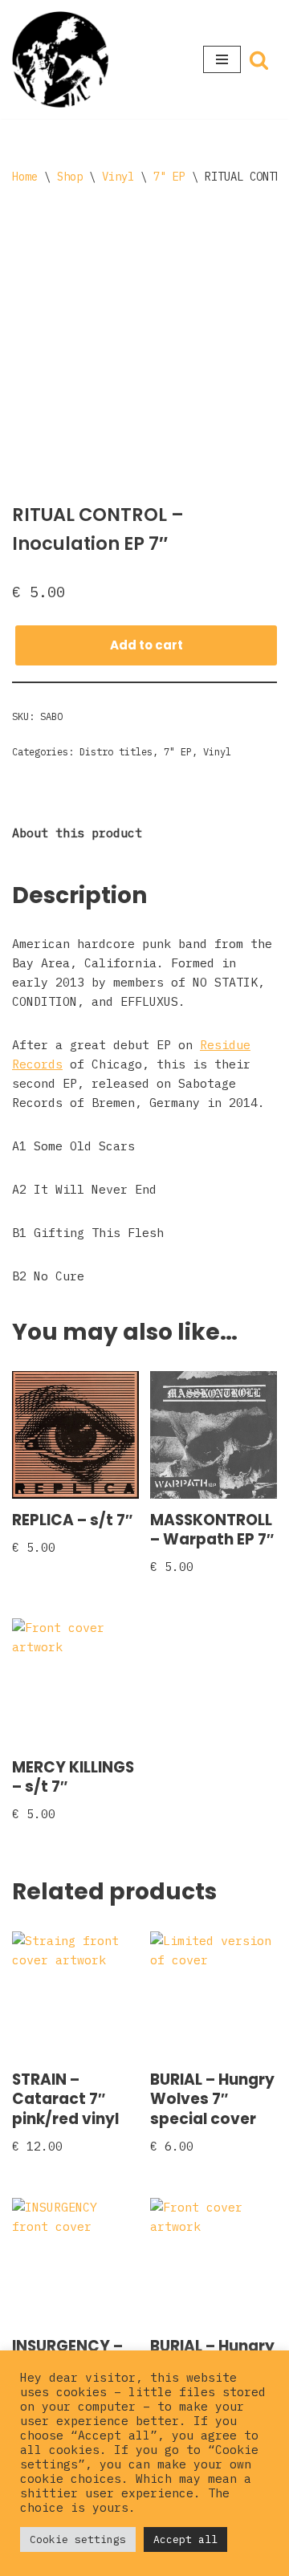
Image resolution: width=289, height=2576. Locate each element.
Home (25, 177)
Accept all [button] (185, 2539)
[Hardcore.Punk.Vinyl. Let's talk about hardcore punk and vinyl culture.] (60, 59)
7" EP (169, 177)
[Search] (259, 60)
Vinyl (118, 177)
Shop (70, 177)
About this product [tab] (77, 833)
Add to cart (147, 645)
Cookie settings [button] (78, 2539)
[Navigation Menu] (222, 59)
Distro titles (116, 752)
